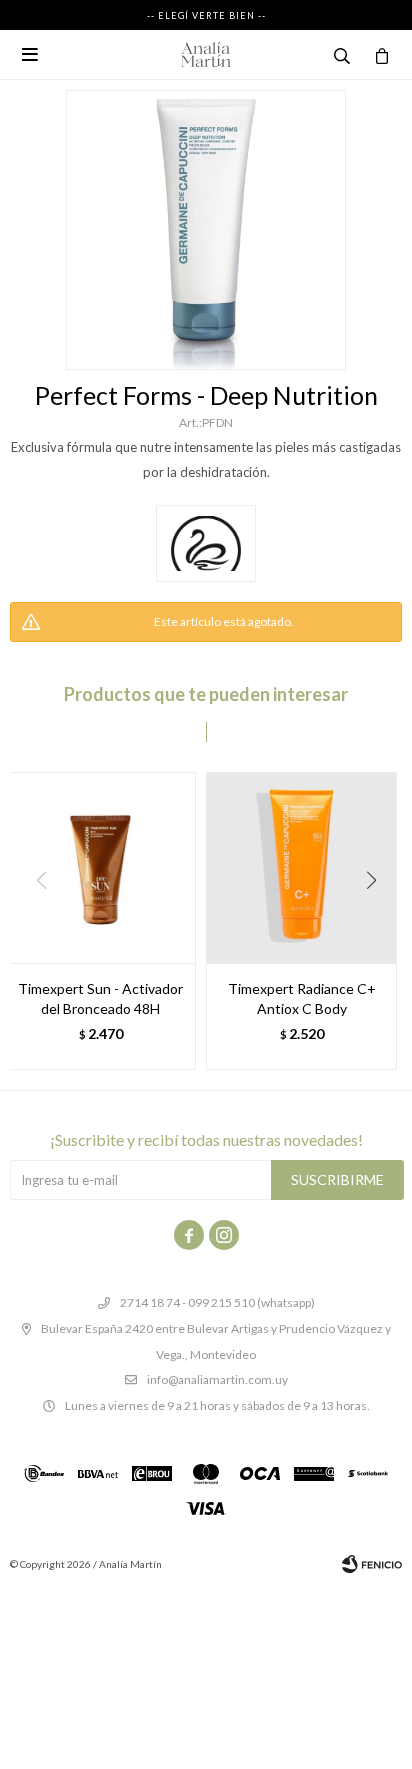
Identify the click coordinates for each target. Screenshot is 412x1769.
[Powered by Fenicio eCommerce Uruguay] (372, 1564)
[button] (378, 921)
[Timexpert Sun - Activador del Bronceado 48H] (100, 867)
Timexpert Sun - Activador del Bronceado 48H (100, 998)
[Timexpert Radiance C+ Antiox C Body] (301, 867)
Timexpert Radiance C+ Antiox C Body (302, 998)
